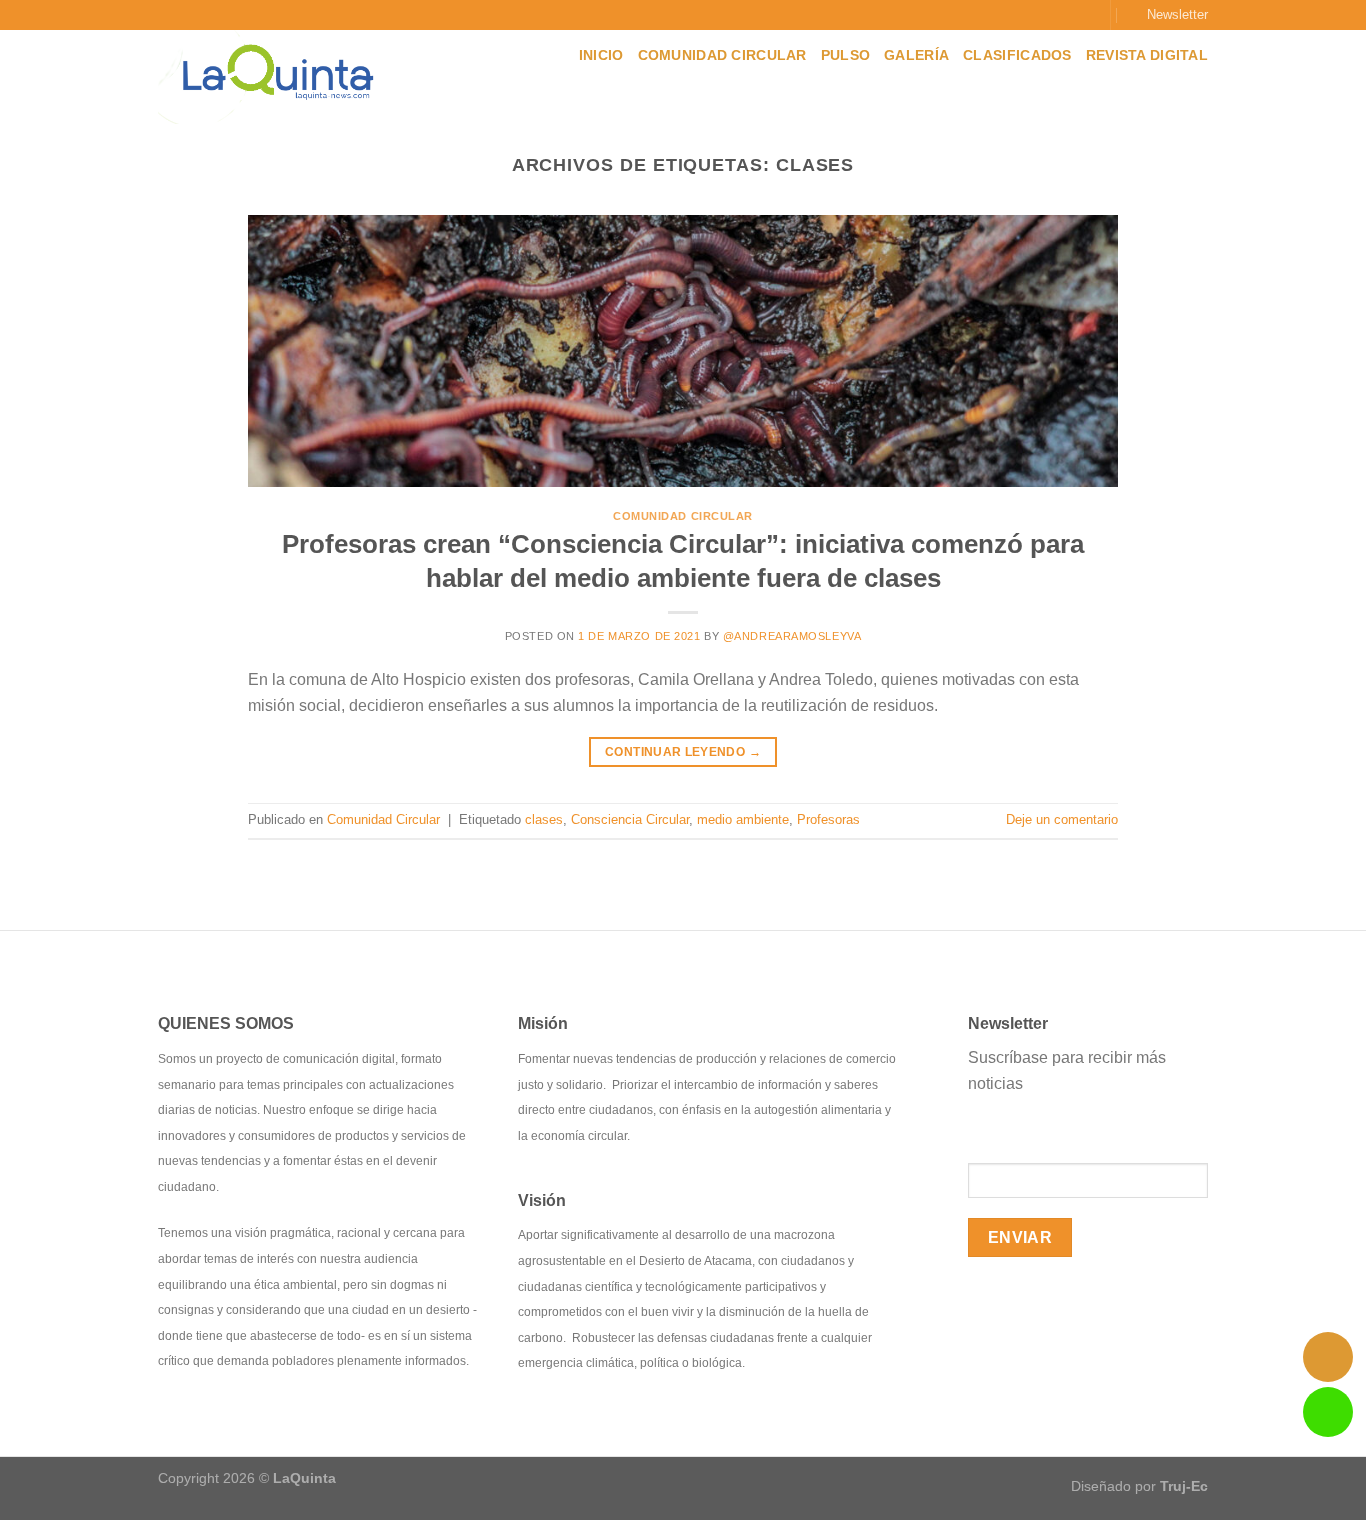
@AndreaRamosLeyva (792, 636)
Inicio (601, 55)
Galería (916, 55)
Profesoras (828, 819)
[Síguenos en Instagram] (1046, 15)
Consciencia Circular (630, 819)
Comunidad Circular (722, 55)
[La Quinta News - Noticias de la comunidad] (285, 77)
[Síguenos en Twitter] (1065, 15)
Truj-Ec (1184, 1486)
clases (544, 819)
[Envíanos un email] (1084, 15)
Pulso (845, 55)
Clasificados (1017, 55)
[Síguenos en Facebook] (1026, 15)
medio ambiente (743, 819)
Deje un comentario (1062, 819)
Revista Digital (1147, 55)
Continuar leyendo (683, 752)
